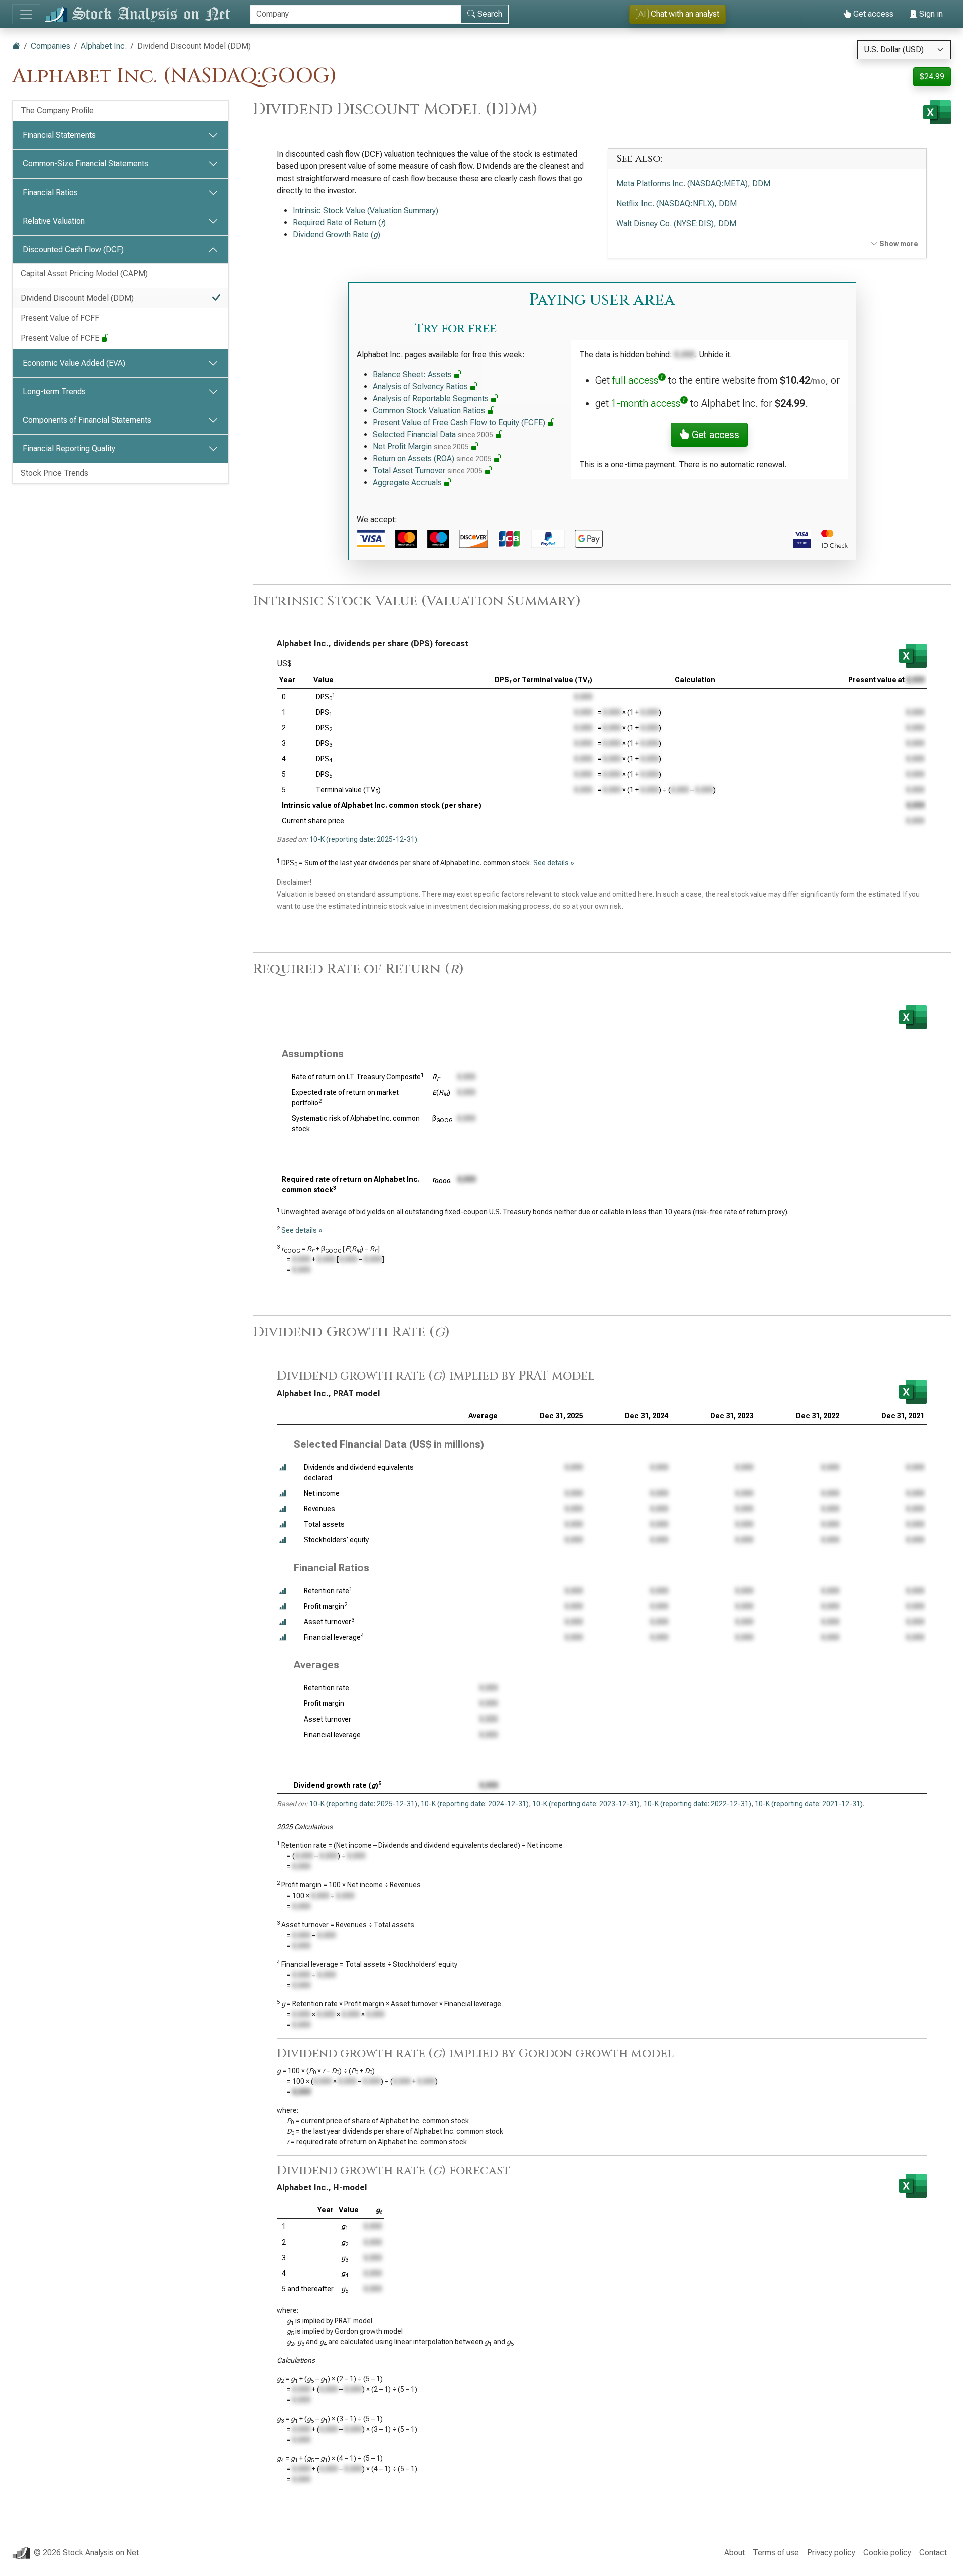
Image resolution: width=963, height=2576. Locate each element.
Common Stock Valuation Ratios (430, 410)
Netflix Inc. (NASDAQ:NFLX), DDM (677, 203)
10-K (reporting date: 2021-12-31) (809, 1804)
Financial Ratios (50, 192)
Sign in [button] (930, 14)
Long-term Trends (54, 391)
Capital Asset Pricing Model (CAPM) (84, 274)
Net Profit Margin (421, 447)
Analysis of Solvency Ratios (421, 386)
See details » (554, 863)
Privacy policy (831, 2553)
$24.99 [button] (932, 76)
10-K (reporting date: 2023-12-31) (586, 1804)
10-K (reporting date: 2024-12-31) (475, 1804)
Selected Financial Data (433, 435)
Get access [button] (714, 435)
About (735, 2553)
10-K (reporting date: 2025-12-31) (363, 839)
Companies (50, 46)
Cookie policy (887, 2553)
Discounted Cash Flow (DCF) (73, 249)
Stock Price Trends (54, 473)
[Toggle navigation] (26, 14)
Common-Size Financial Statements (86, 164)
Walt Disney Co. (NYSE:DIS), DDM (676, 223)
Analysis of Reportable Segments (432, 398)
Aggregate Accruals (408, 483)
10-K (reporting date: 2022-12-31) (697, 1804)
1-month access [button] (646, 403)
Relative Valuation (54, 221)
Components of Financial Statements (87, 420)
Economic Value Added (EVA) (74, 363)
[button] (283, 1468)
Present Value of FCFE (61, 338)
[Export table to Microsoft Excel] (913, 656)
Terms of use (776, 2553)
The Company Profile (57, 111)
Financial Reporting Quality (69, 449)
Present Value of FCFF (60, 318)
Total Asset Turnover (428, 471)
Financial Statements (59, 135)
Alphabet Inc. (104, 46)
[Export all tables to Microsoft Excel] (937, 112)
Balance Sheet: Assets (413, 374)
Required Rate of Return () (339, 222)
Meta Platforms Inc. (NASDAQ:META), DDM (693, 183)
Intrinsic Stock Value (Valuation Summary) (366, 210)
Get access (872, 14)
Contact (933, 2553)
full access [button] (635, 380)
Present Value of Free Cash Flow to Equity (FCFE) (460, 422)
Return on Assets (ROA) (432, 459)
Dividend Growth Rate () (337, 234)
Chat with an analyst (679, 14)
